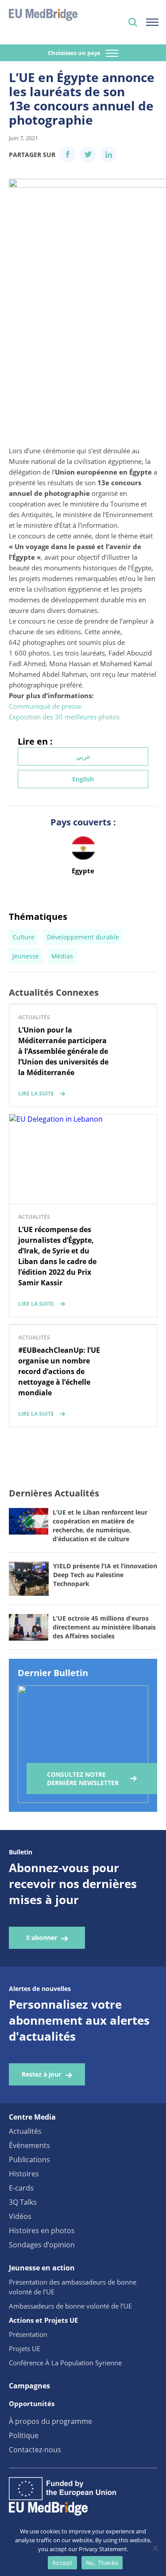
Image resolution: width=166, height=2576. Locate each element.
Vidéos (20, 2216)
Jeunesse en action (42, 2268)
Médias (62, 956)
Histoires (24, 2174)
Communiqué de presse (45, 706)
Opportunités (32, 2403)
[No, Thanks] (155, 2548)
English (83, 779)
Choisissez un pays (75, 53)
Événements (29, 2145)
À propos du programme (50, 2421)
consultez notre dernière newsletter (83, 1779)
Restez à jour (41, 2074)
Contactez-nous (35, 2450)
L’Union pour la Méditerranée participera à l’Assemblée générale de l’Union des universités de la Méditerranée (63, 1051)
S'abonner (42, 1938)
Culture (23, 937)
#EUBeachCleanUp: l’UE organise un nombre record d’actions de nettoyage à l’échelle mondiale (59, 1371)
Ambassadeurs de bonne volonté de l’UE (70, 2306)
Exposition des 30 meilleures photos (64, 717)
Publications (29, 2160)
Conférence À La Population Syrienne (65, 2363)
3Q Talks (23, 2202)
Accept (62, 2563)
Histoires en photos (42, 2230)
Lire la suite (36, 1094)
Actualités (25, 2131)
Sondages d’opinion (42, 2245)
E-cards (21, 2188)
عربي (83, 756)
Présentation (28, 2334)
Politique (24, 2435)
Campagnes (29, 2386)
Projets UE (25, 2348)
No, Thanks (102, 2563)
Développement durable (83, 937)
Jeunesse (26, 956)
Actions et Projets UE (43, 2320)
